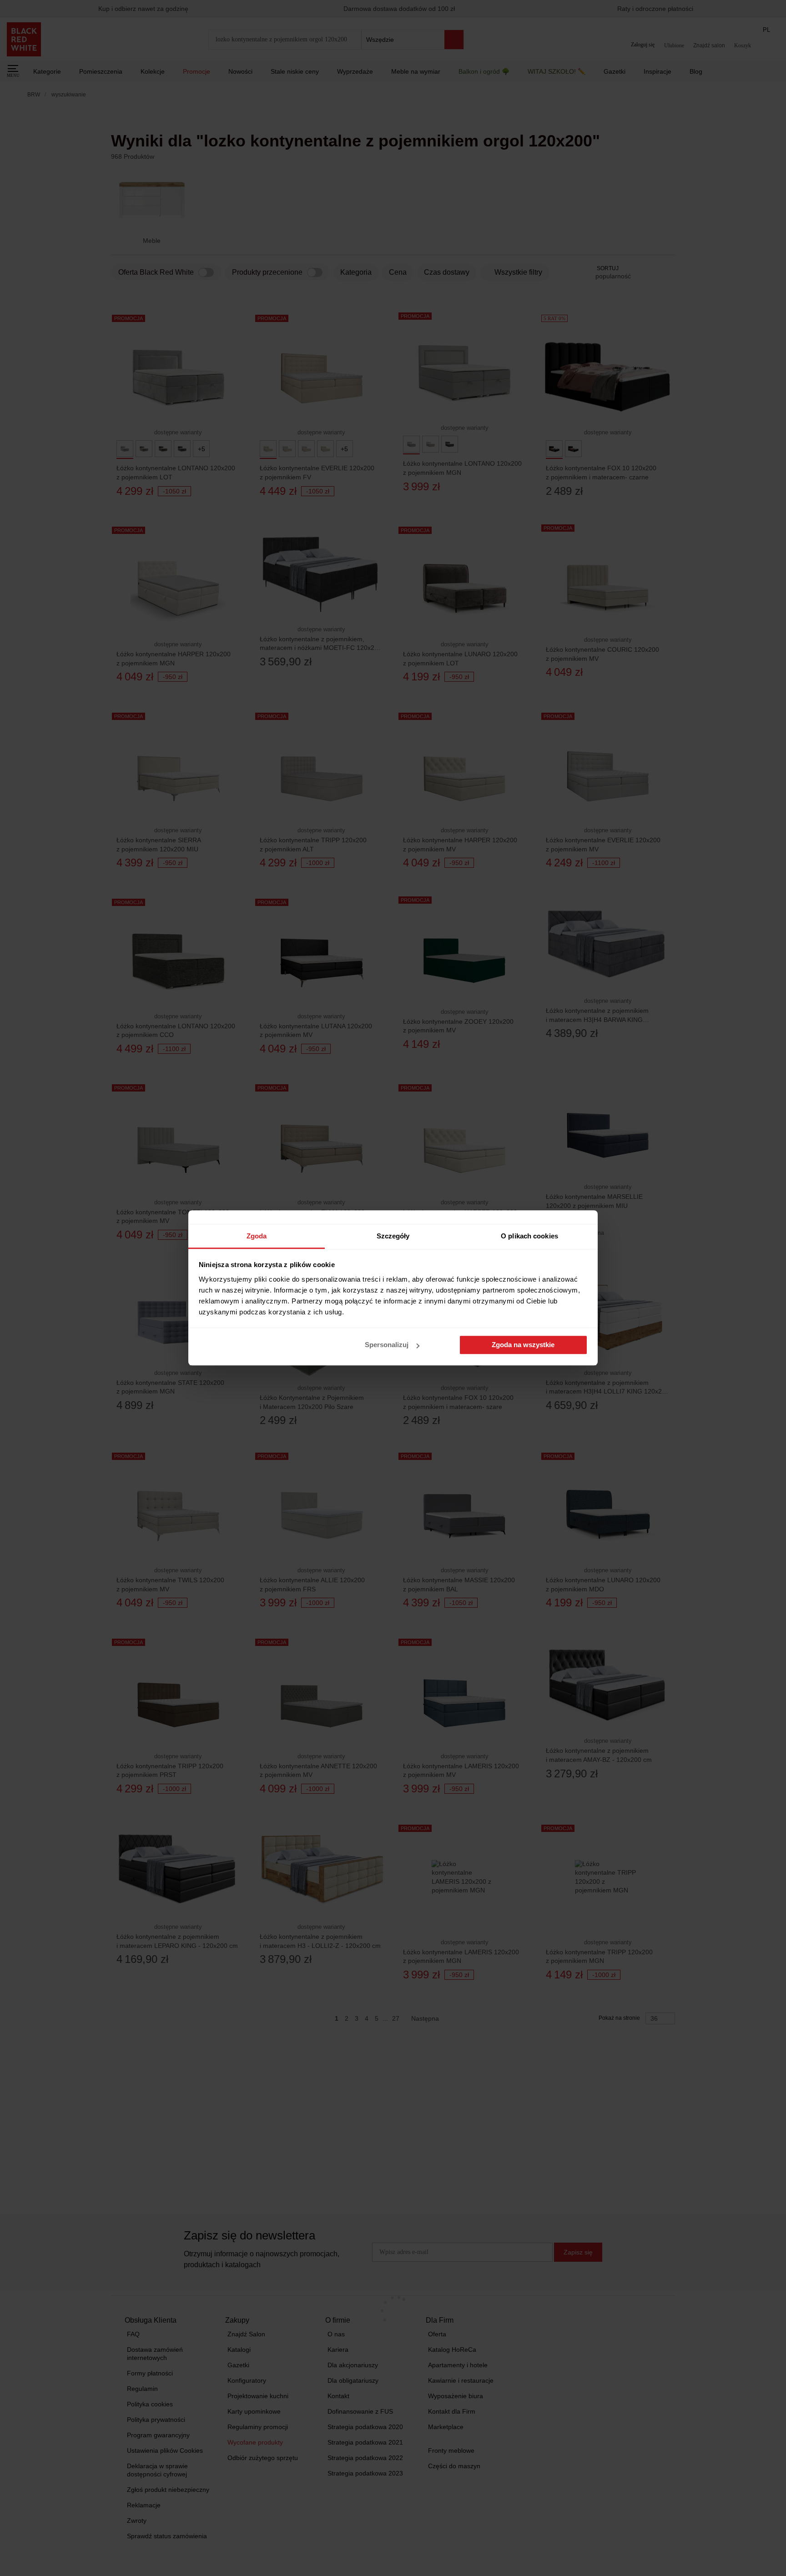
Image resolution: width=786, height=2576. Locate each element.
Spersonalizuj (387, 1345)
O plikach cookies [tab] (529, 1236)
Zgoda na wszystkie (523, 1345)
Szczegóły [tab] (393, 1236)
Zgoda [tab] (257, 1236)
